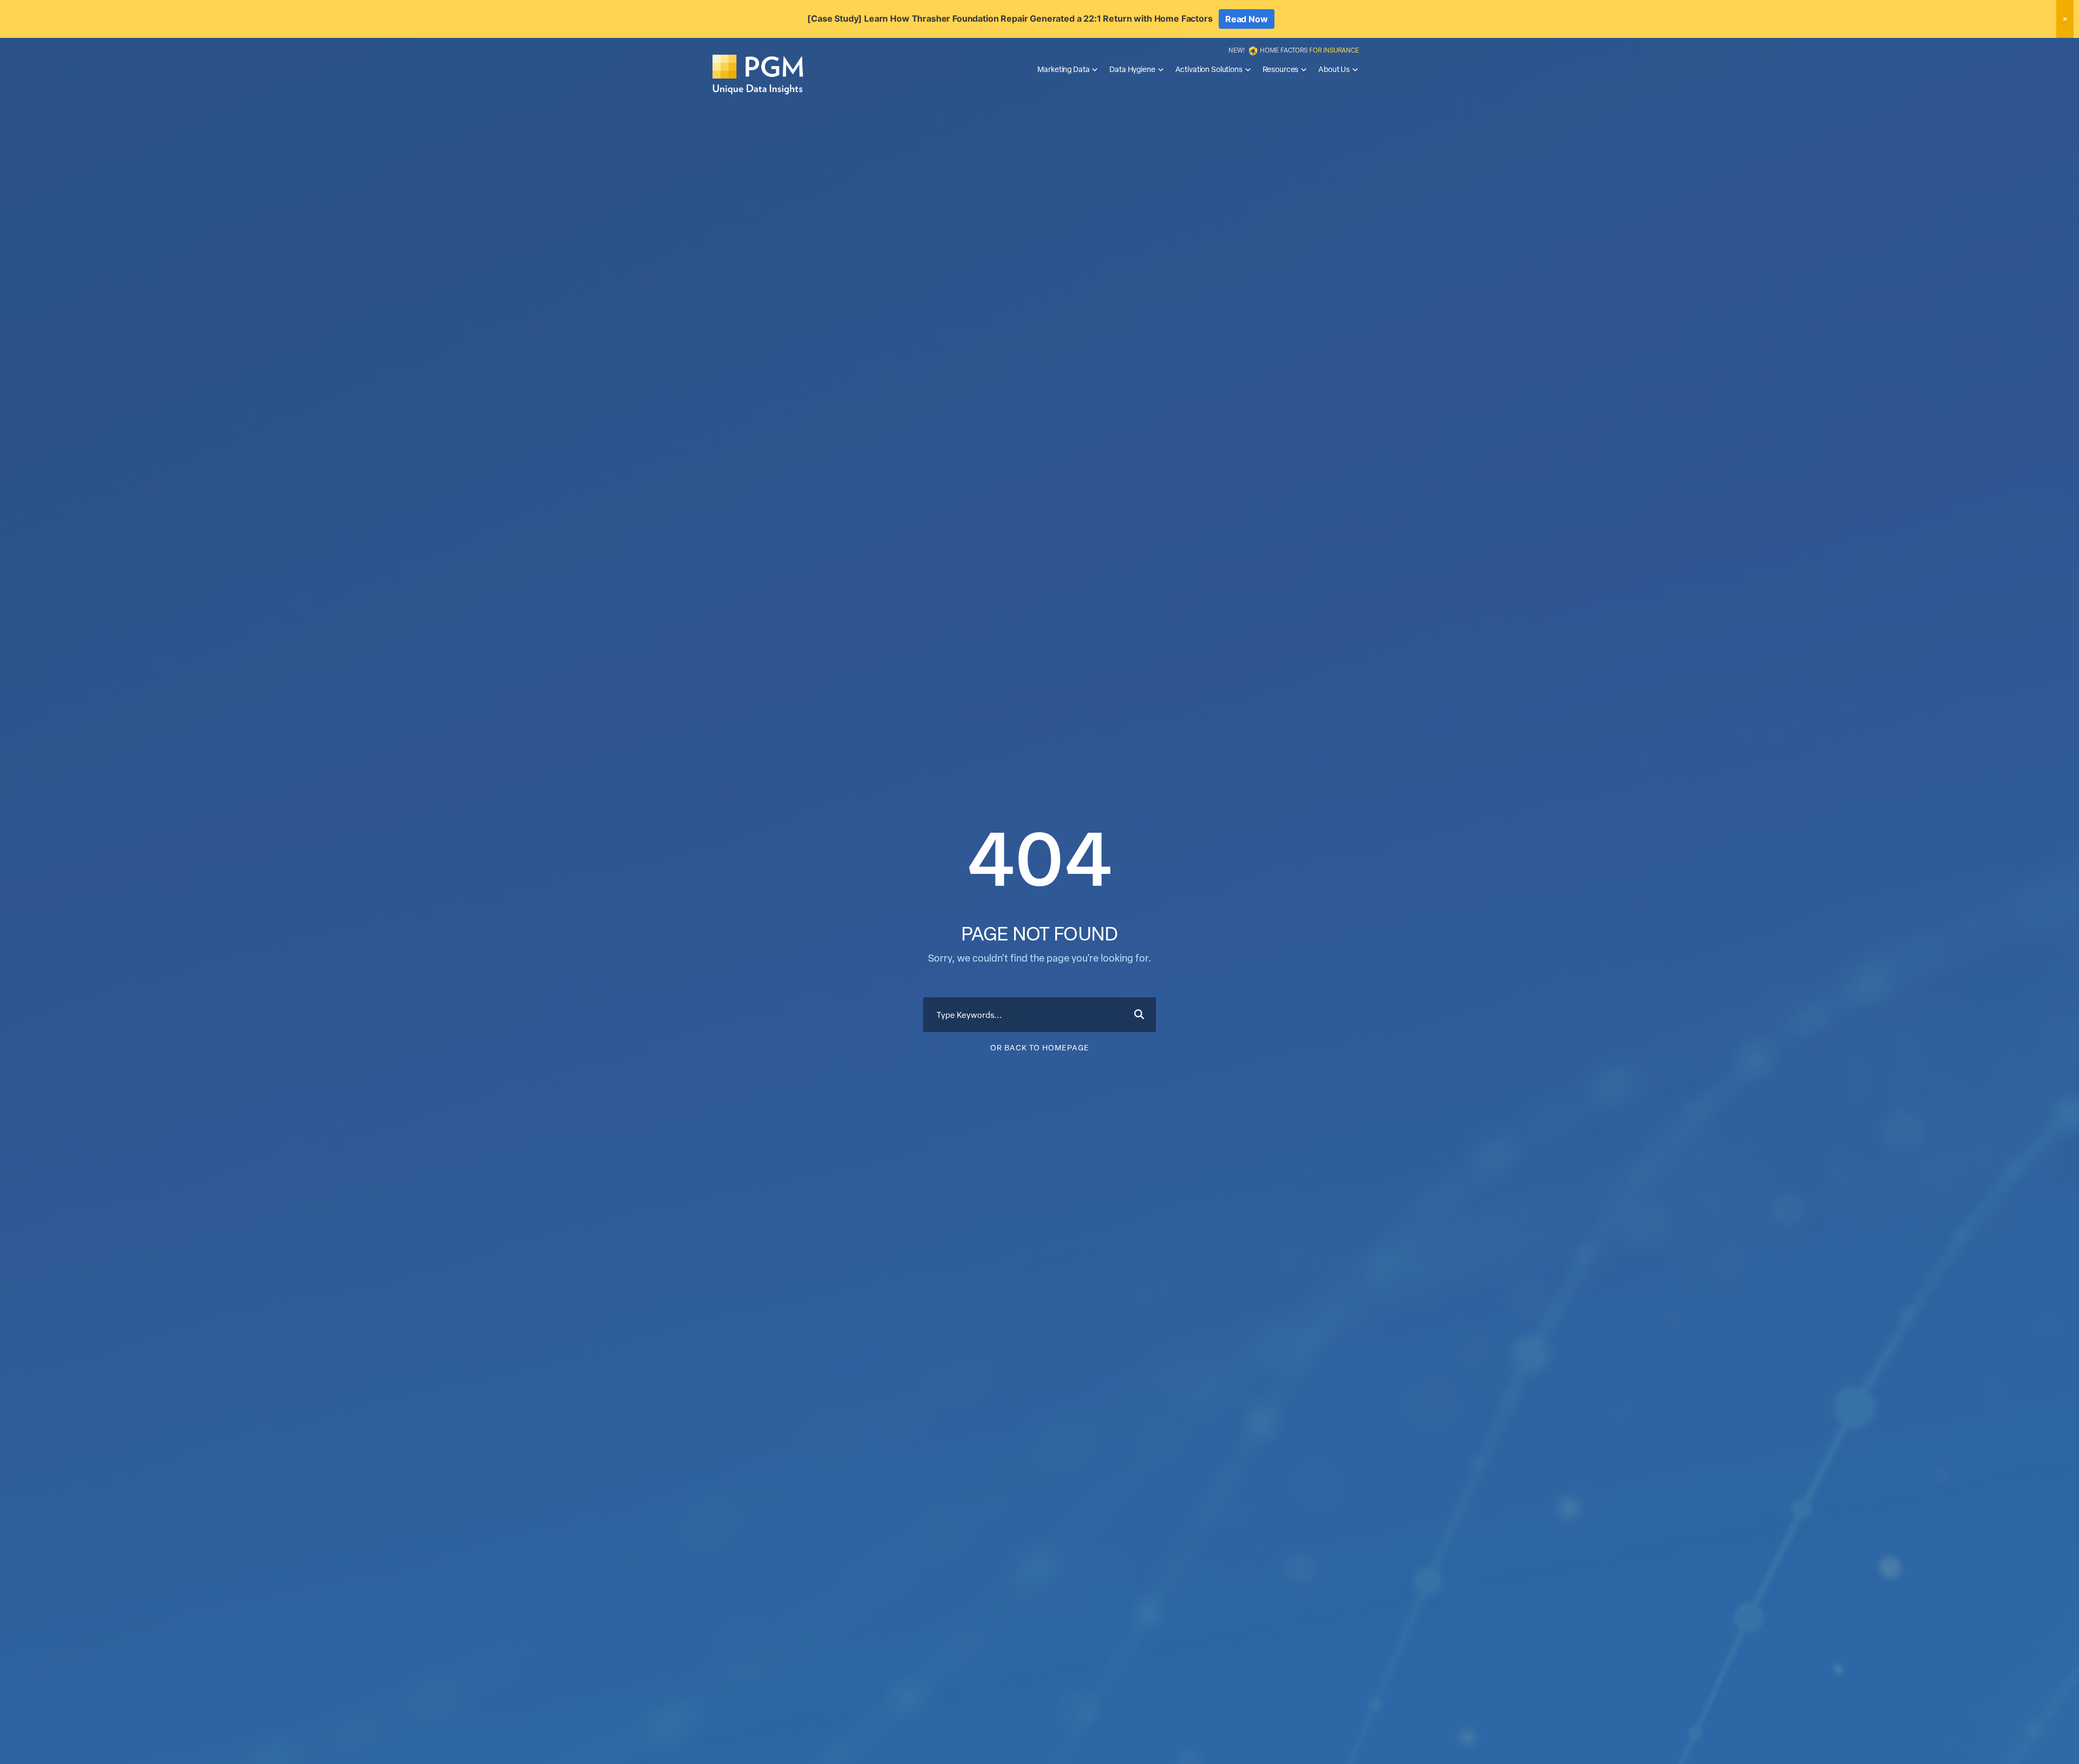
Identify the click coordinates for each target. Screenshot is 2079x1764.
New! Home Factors (1294, 50)
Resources (1281, 69)
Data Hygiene (1132, 69)
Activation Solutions (1209, 69)
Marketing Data (1063, 69)
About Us (1334, 69)
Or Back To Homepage (1040, 1047)
